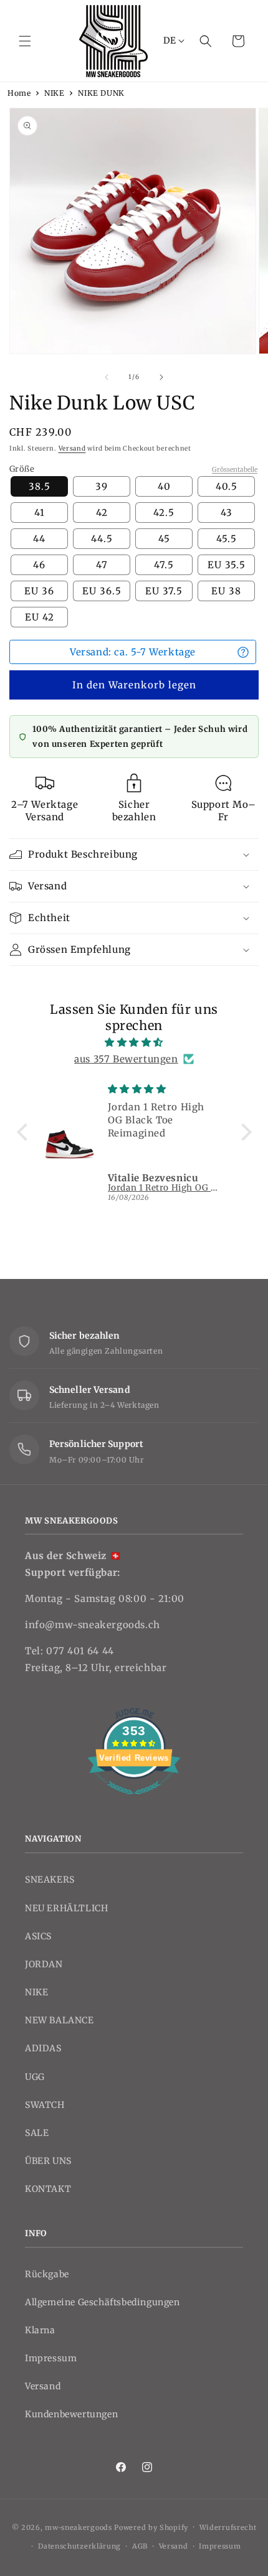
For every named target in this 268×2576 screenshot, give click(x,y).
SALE (37, 2133)
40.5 (227, 486)
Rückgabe (47, 2274)
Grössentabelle (235, 470)
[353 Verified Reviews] (134, 1801)
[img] (134, 1042)
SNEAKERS (50, 1880)
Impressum (51, 2358)
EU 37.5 (164, 591)
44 (39, 539)
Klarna (40, 2330)
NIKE (54, 93)
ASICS (38, 1936)
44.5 (102, 539)
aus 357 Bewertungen (126, 1059)
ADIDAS (43, 2048)
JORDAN (44, 1964)
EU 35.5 (227, 565)
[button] (25, 41)
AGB (140, 2546)
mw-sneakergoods (79, 2527)
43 (227, 513)
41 (40, 513)
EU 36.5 (102, 591)
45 (164, 539)
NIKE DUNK (101, 93)
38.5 (40, 486)
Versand (72, 448)
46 (39, 565)
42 (102, 513)
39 (102, 486)
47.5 (164, 565)
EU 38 (226, 591)
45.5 (227, 539)
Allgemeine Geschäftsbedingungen (103, 2302)
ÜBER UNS (48, 2161)
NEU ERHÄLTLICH (66, 1908)
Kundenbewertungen (71, 2414)
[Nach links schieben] (107, 377)
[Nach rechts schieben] (161, 377)
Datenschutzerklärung (79, 2546)
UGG (35, 2077)
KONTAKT (48, 2189)
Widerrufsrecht (228, 2527)
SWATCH (45, 2105)
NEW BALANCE (60, 2020)
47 (102, 565)
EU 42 (40, 617)
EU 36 (39, 591)
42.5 (164, 513)
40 (164, 486)
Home (19, 93)
